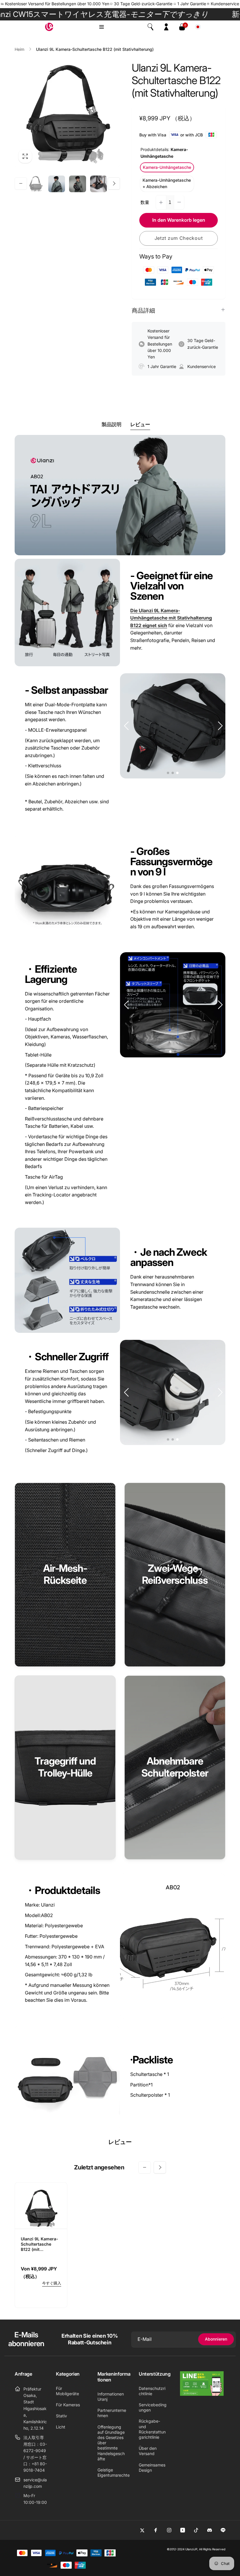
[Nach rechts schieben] (114, 183)
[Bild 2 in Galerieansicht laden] (57, 184)
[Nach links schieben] (21, 183)
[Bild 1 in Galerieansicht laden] (36, 184)
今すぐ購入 (52, 2283)
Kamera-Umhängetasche (167, 167)
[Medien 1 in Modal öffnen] (67, 114)
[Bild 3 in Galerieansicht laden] (78, 184)
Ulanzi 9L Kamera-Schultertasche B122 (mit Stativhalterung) (40, 2244)
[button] (102, 27)
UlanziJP (191, 2549)
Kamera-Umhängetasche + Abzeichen (167, 183)
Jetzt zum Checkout (179, 238)
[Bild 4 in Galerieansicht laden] (99, 184)
